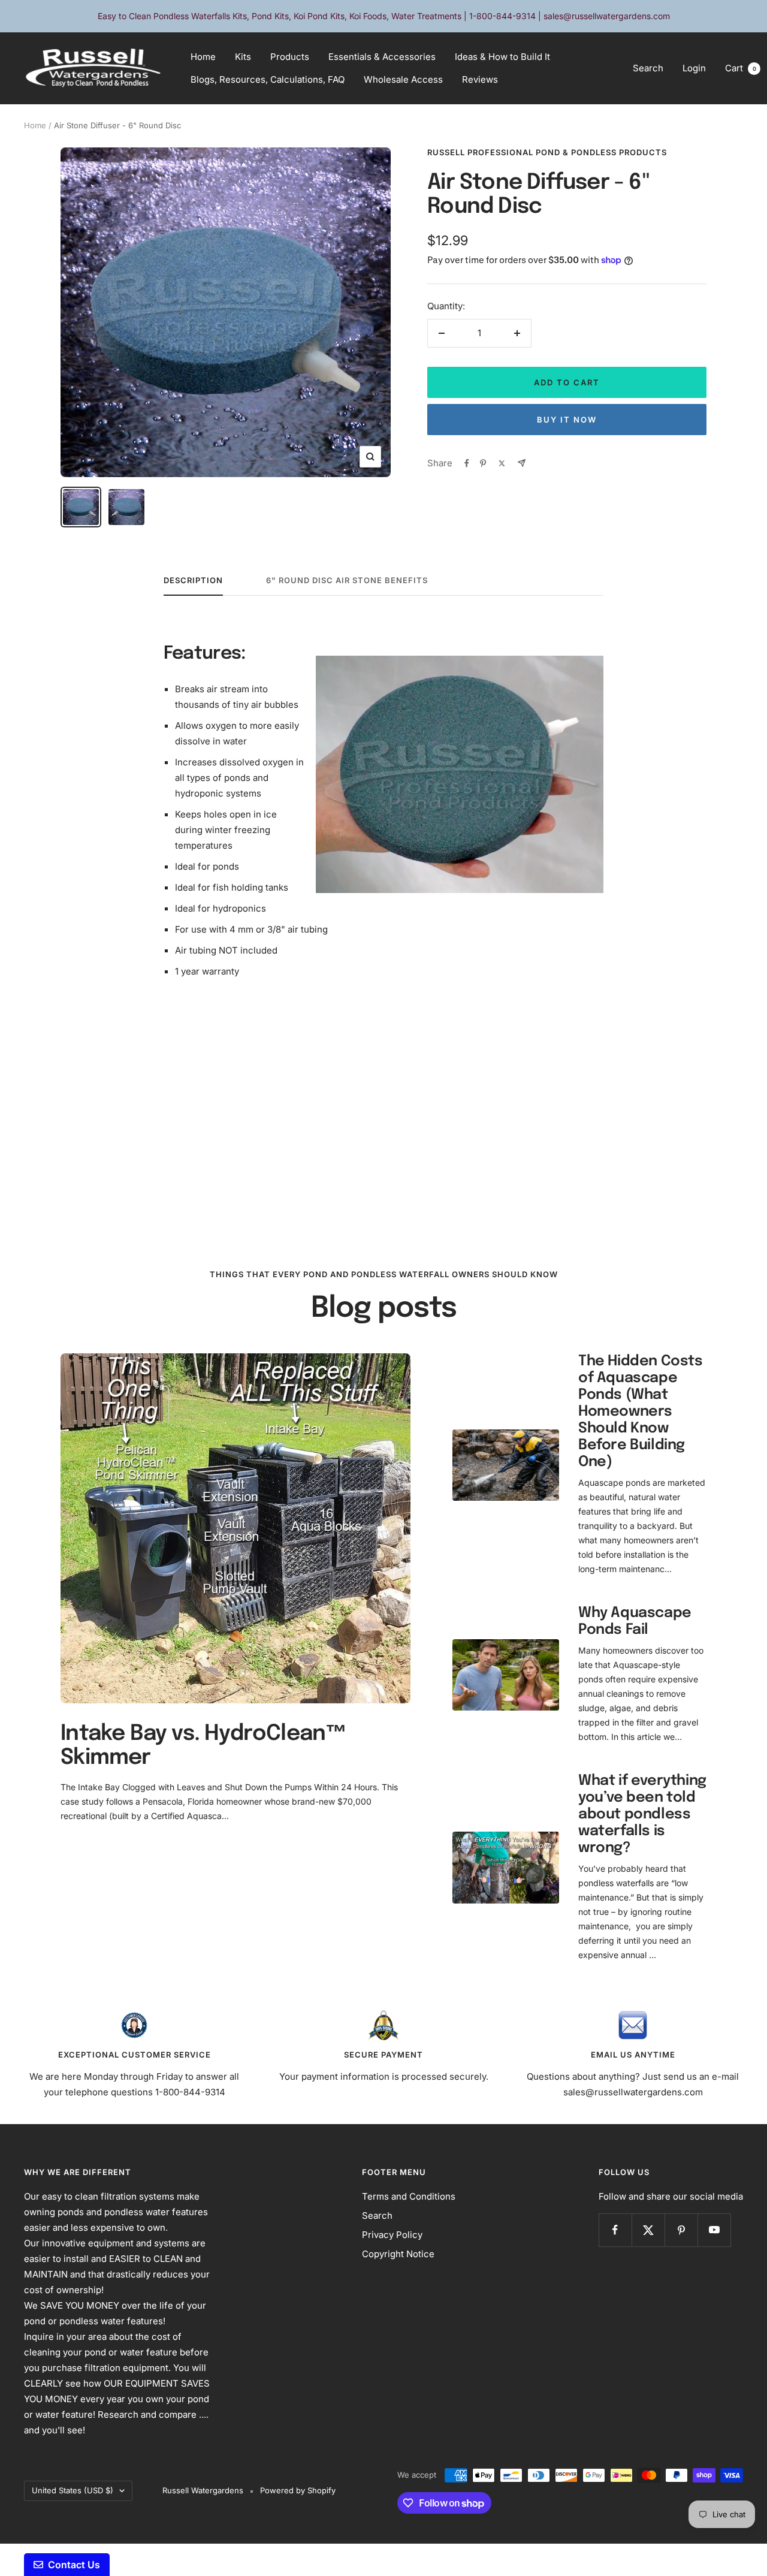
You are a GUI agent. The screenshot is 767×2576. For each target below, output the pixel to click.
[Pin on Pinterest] (483, 463)
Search (648, 68)
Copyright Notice (398, 2254)
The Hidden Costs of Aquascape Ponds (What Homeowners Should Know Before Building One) (641, 1412)
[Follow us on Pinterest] (681, 2230)
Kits (243, 57)
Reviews (480, 79)
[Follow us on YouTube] (714, 2230)
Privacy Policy (392, 2235)
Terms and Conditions (409, 2196)
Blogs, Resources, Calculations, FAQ (268, 79)
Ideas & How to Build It (502, 57)
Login (694, 68)
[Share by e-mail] (522, 463)
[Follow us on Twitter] (648, 2230)
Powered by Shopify (298, 2490)
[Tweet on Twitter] (502, 463)
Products (290, 57)
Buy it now (567, 420)
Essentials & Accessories (382, 57)
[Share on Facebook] (467, 463)
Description (193, 580)
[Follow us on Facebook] (615, 2230)
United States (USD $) (73, 2490)
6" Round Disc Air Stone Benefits (347, 580)
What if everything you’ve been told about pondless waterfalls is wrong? (642, 1815)
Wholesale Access (403, 79)
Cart (741, 68)
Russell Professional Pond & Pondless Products (547, 152)
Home (203, 57)
